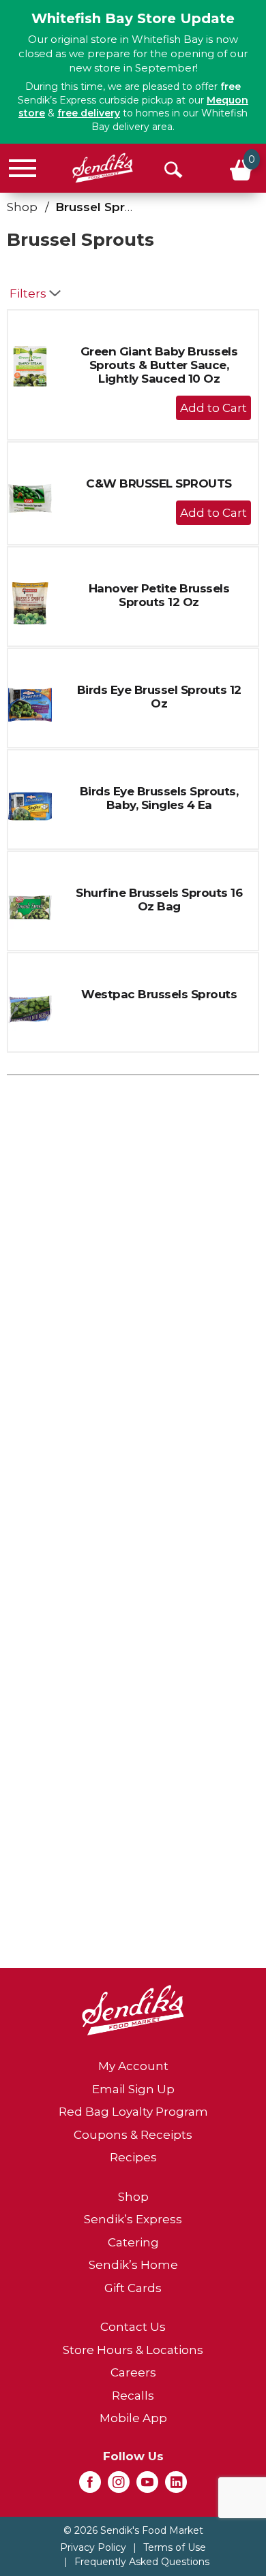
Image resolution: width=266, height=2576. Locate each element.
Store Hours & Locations (133, 2350)
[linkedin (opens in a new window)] (176, 2486)
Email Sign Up (133, 2089)
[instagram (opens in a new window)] (119, 2486)
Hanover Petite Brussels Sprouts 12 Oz (159, 595)
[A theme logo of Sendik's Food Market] (103, 168)
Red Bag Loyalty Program (133, 2112)
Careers (133, 2372)
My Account (133, 2066)
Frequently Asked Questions (142, 2562)
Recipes (133, 2157)
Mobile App (133, 2418)
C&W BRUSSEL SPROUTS (159, 483)
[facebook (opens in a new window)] (90, 2486)
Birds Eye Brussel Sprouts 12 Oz (159, 697)
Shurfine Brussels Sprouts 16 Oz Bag (159, 900)
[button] (213, 408)
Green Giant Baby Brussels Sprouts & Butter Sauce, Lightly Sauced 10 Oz (159, 365)
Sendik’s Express (133, 2219)
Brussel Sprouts (104, 207)
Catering (133, 2242)
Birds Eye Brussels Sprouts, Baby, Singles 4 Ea (159, 798)
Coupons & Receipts (133, 2135)
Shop (22, 207)
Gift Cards (133, 2288)
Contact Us (133, 2327)
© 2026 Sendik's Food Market (133, 2530)
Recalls (133, 2396)
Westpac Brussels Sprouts (159, 994)
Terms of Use (175, 2547)
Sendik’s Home (133, 2265)
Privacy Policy (93, 2547)
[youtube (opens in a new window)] (147, 2486)
